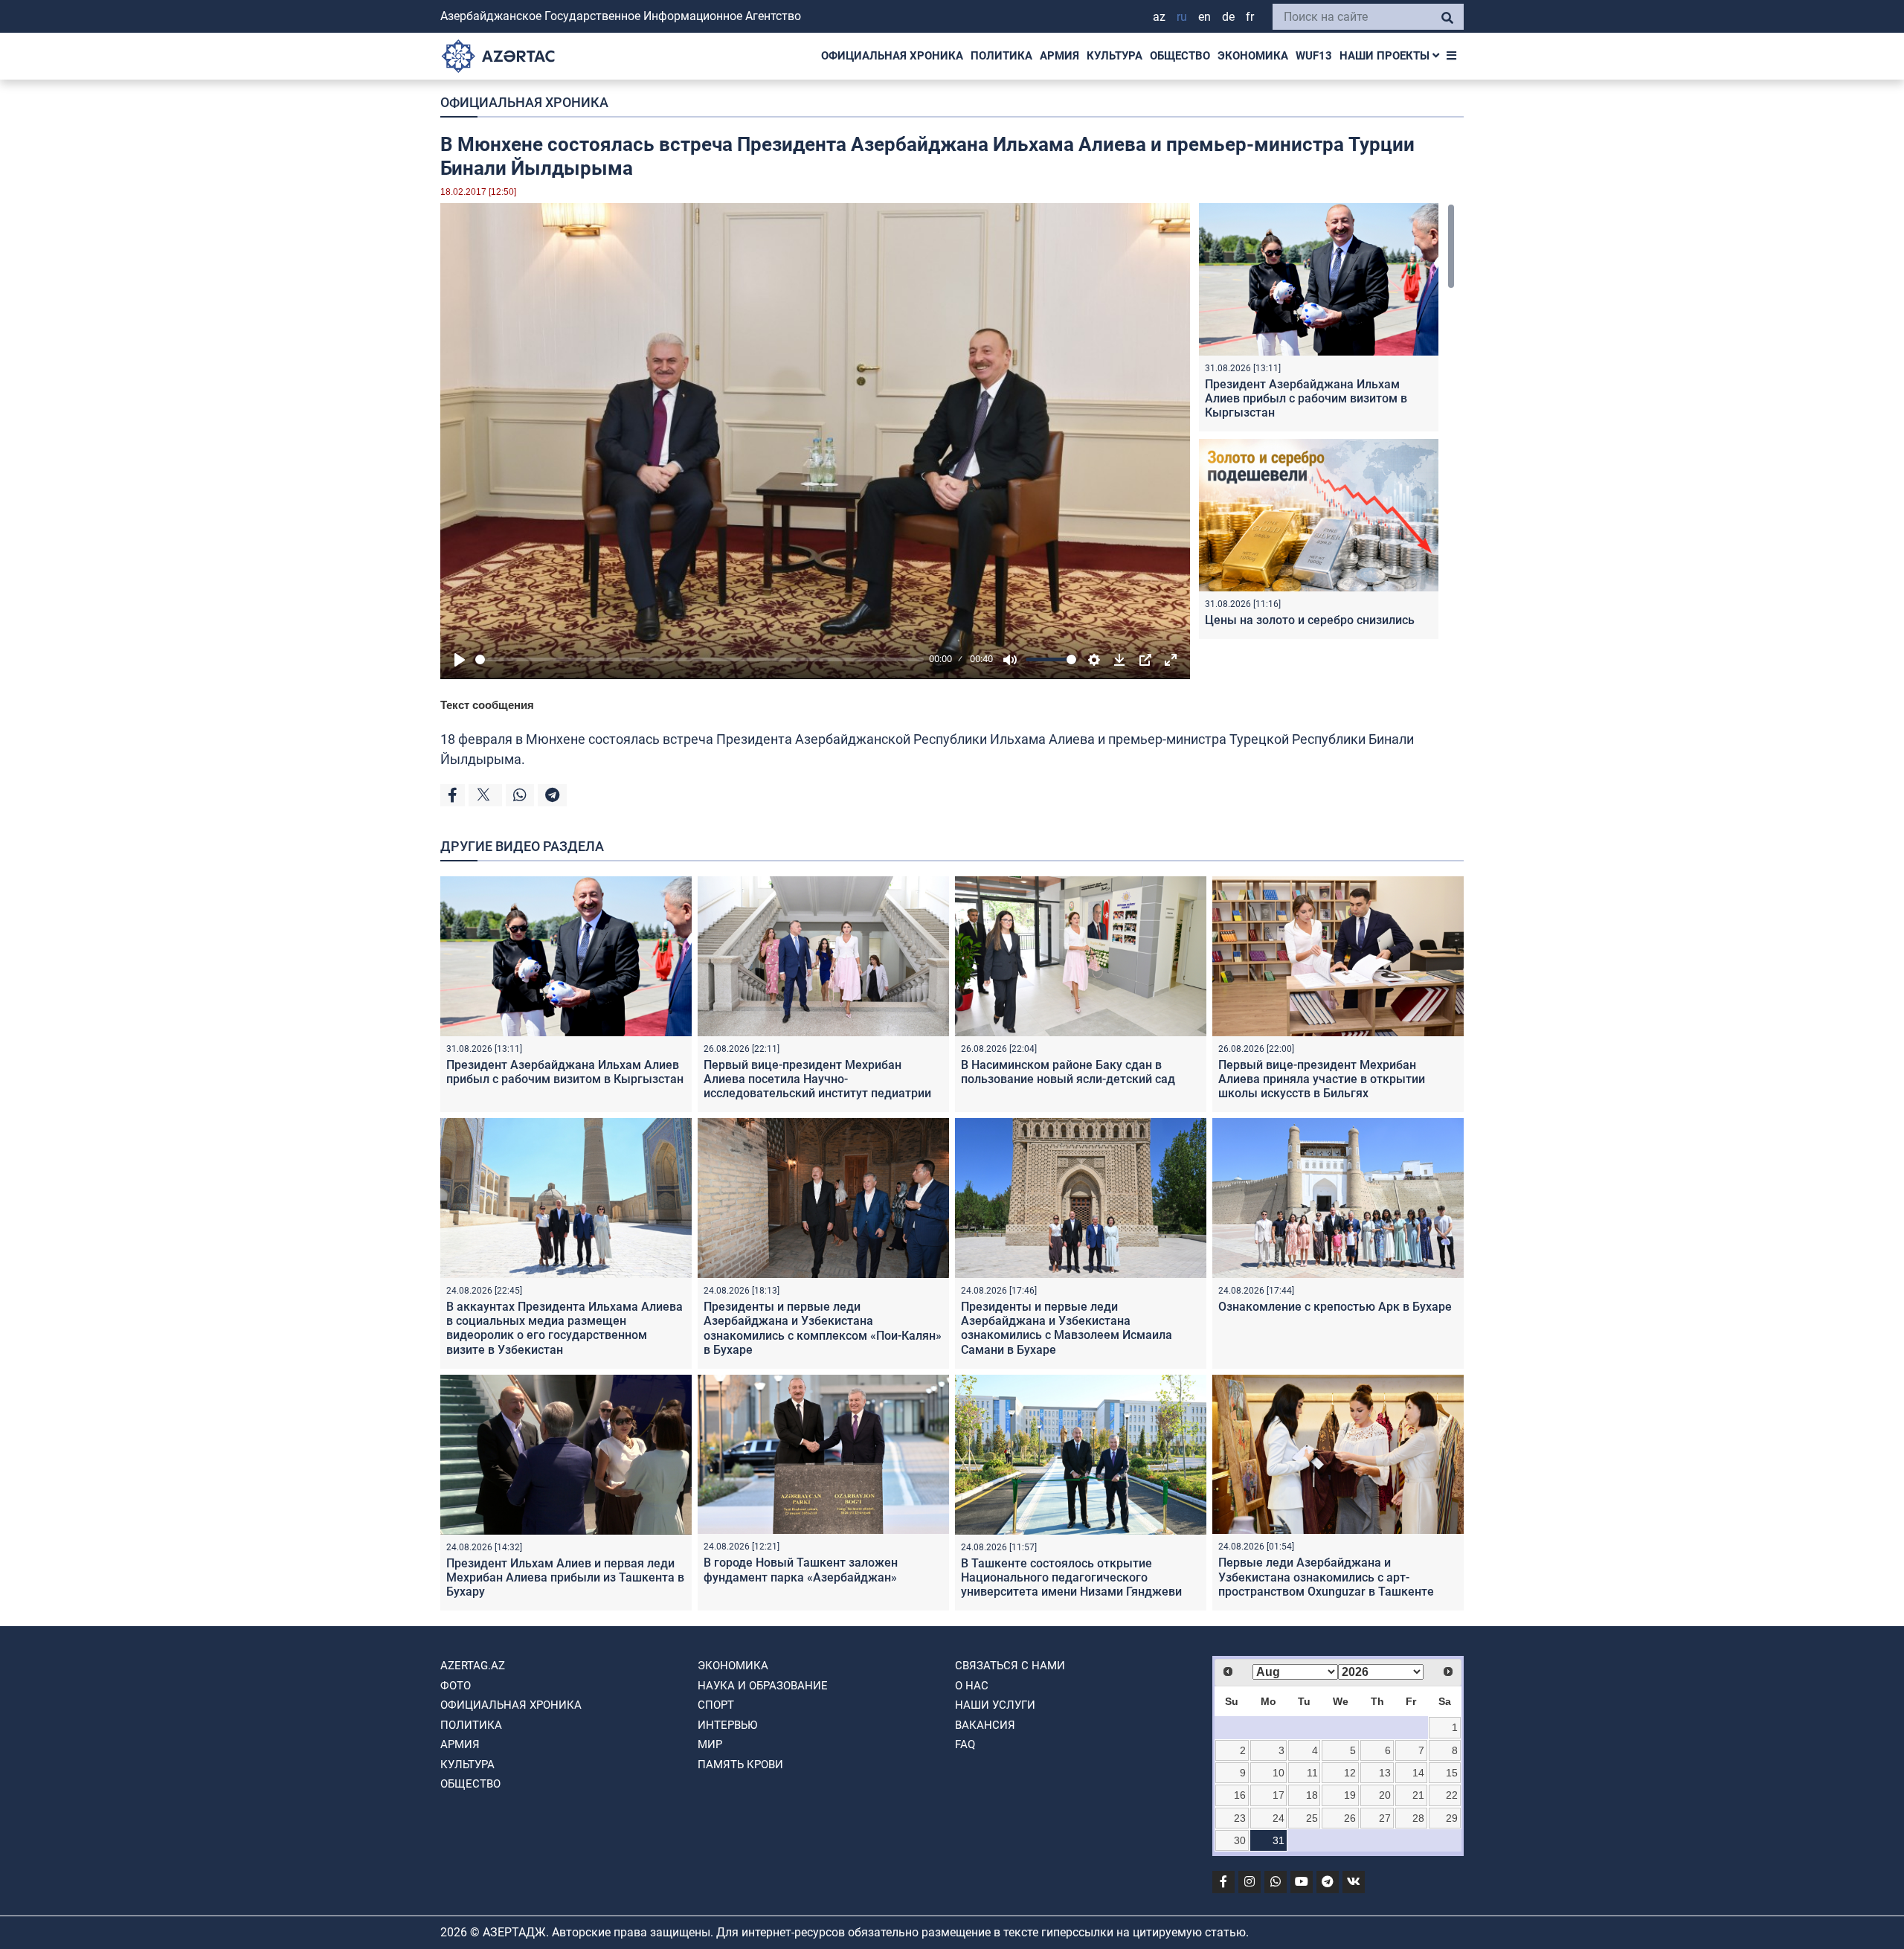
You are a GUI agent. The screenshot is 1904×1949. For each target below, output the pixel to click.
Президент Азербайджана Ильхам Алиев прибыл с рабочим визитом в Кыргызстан (1306, 398)
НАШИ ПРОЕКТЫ (1386, 56)
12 (1350, 1773)
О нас (972, 1686)
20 (1385, 1795)
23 (1240, 1818)
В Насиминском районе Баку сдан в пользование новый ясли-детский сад (1068, 1072)
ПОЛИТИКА (1001, 56)
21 (1418, 1795)
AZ (1159, 17)
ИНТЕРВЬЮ (727, 1725)
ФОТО (456, 1686)
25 (1312, 1818)
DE (1228, 17)
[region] (1327, 424)
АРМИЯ (1059, 56)
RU (1182, 17)
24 (1279, 1818)
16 (1240, 1795)
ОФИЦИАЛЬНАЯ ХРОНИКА (892, 56)
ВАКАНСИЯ (985, 1725)
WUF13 (1314, 56)
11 (1312, 1773)
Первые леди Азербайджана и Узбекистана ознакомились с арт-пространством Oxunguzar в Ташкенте (1326, 1577)
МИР (710, 1744)
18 (1312, 1795)
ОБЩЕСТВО (1180, 56)
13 (1385, 1773)
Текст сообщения (487, 705)
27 (1385, 1818)
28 (1418, 1818)
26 (1350, 1818)
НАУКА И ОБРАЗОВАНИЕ (763, 1686)
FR (1250, 17)
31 (1279, 1840)
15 (1452, 1773)
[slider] (699, 659)
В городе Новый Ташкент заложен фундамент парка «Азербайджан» (801, 1570)
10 (1279, 1773)
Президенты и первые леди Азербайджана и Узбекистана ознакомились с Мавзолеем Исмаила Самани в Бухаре (1067, 1328)
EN (1205, 17)
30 (1240, 1840)
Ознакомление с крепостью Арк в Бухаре (1335, 1307)
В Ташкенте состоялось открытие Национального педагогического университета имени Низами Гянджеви (1071, 1577)
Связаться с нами (1010, 1666)
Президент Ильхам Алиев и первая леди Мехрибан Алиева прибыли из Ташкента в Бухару (565, 1577)
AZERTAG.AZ (473, 1666)
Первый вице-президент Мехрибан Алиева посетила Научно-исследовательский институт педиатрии (817, 1079)
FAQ (965, 1744)
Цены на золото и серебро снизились (1310, 620)
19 (1350, 1795)
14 (1418, 1773)
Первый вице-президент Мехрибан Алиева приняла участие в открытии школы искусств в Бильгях (1322, 1079)
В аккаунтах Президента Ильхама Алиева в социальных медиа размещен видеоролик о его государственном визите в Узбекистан (565, 1328)
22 (1452, 1795)
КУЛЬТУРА (1115, 56)
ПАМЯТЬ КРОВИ (740, 1765)
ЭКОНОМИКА (1253, 56)
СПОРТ (716, 1705)
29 (1452, 1818)
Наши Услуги (995, 1705)
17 (1279, 1795)
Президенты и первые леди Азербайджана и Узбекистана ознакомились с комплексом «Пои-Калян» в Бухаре (823, 1328)
